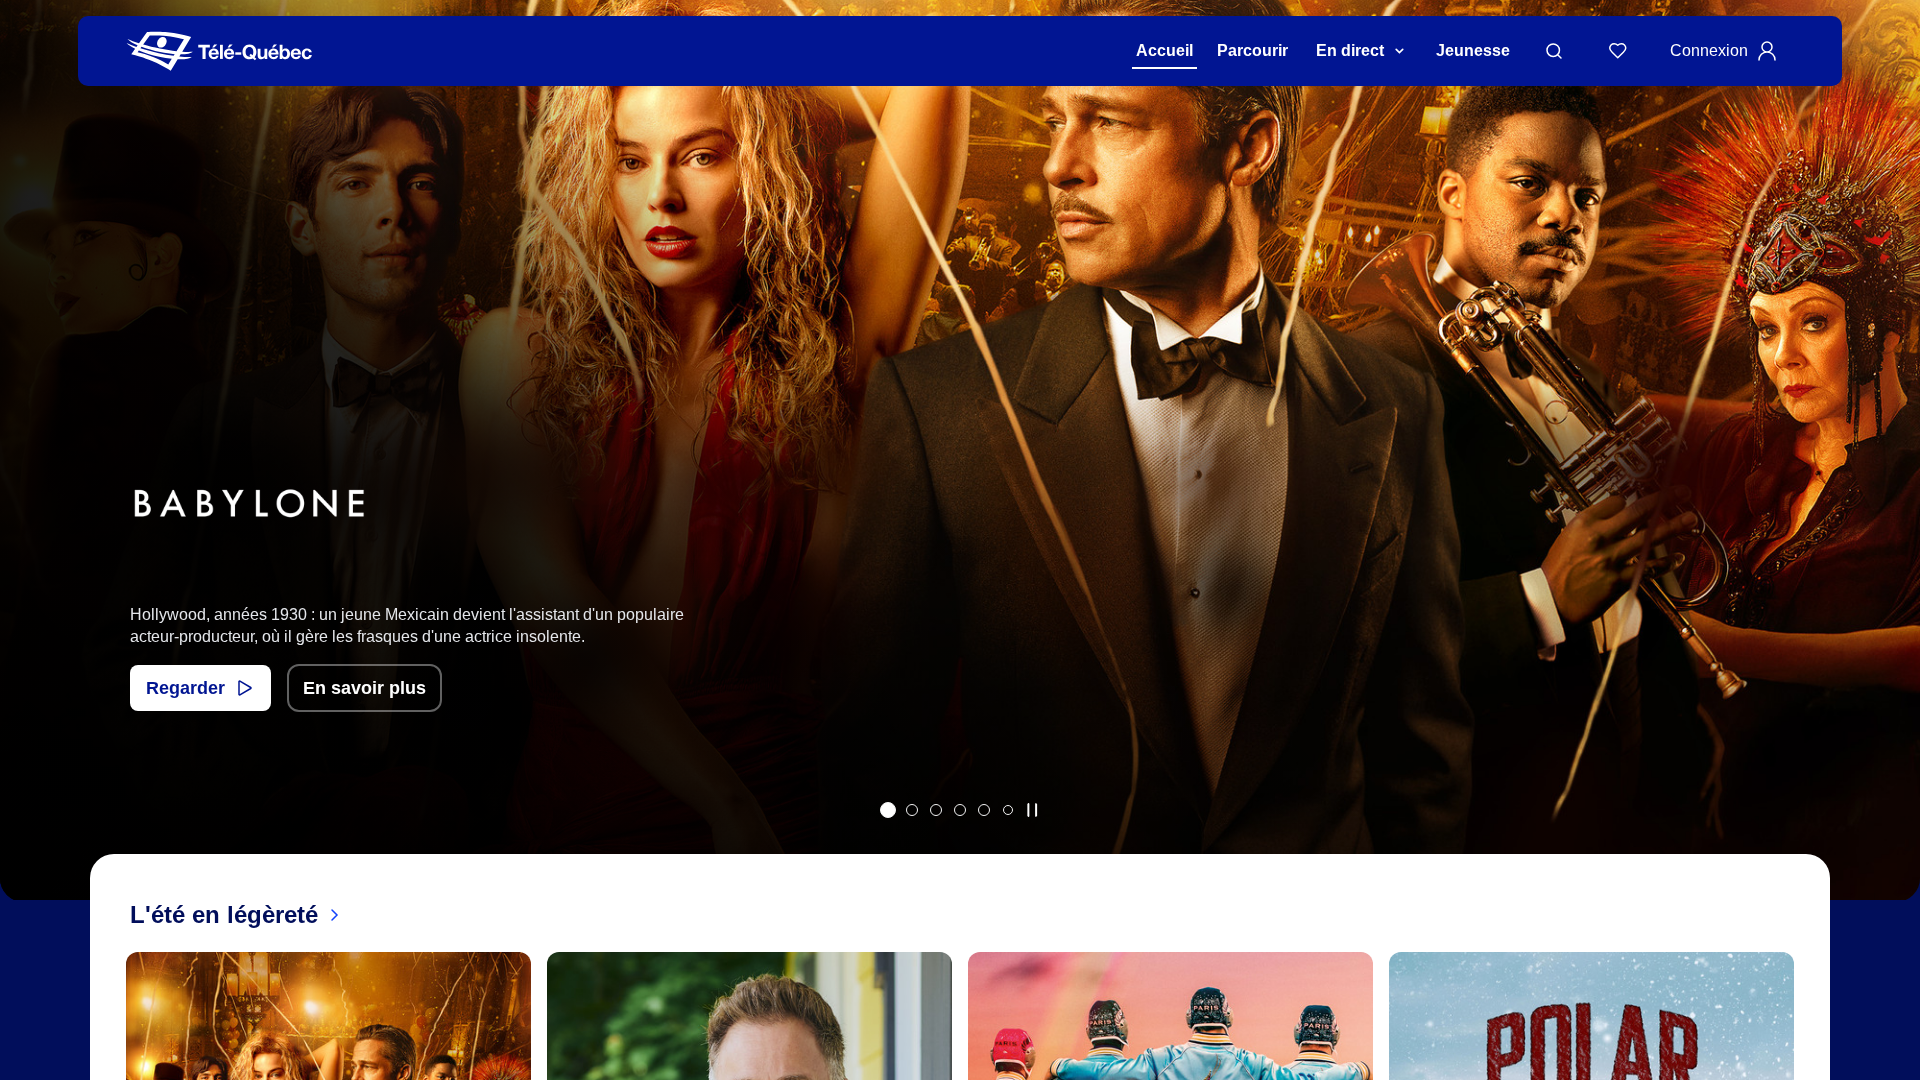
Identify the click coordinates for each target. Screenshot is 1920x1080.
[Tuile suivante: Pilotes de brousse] (1890, 476)
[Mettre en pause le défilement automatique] (1032, 810)
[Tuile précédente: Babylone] (29, 476)
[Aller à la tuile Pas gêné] (912, 810)
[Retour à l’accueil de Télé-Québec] (219, 51)
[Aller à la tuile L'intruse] (960, 810)
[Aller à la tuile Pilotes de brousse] (936, 810)
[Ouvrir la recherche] (1554, 51)
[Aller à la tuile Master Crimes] (984, 810)
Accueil (1164, 50)
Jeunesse (1473, 50)
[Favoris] (1618, 51)
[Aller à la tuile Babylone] (888, 810)
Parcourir (1252, 50)
